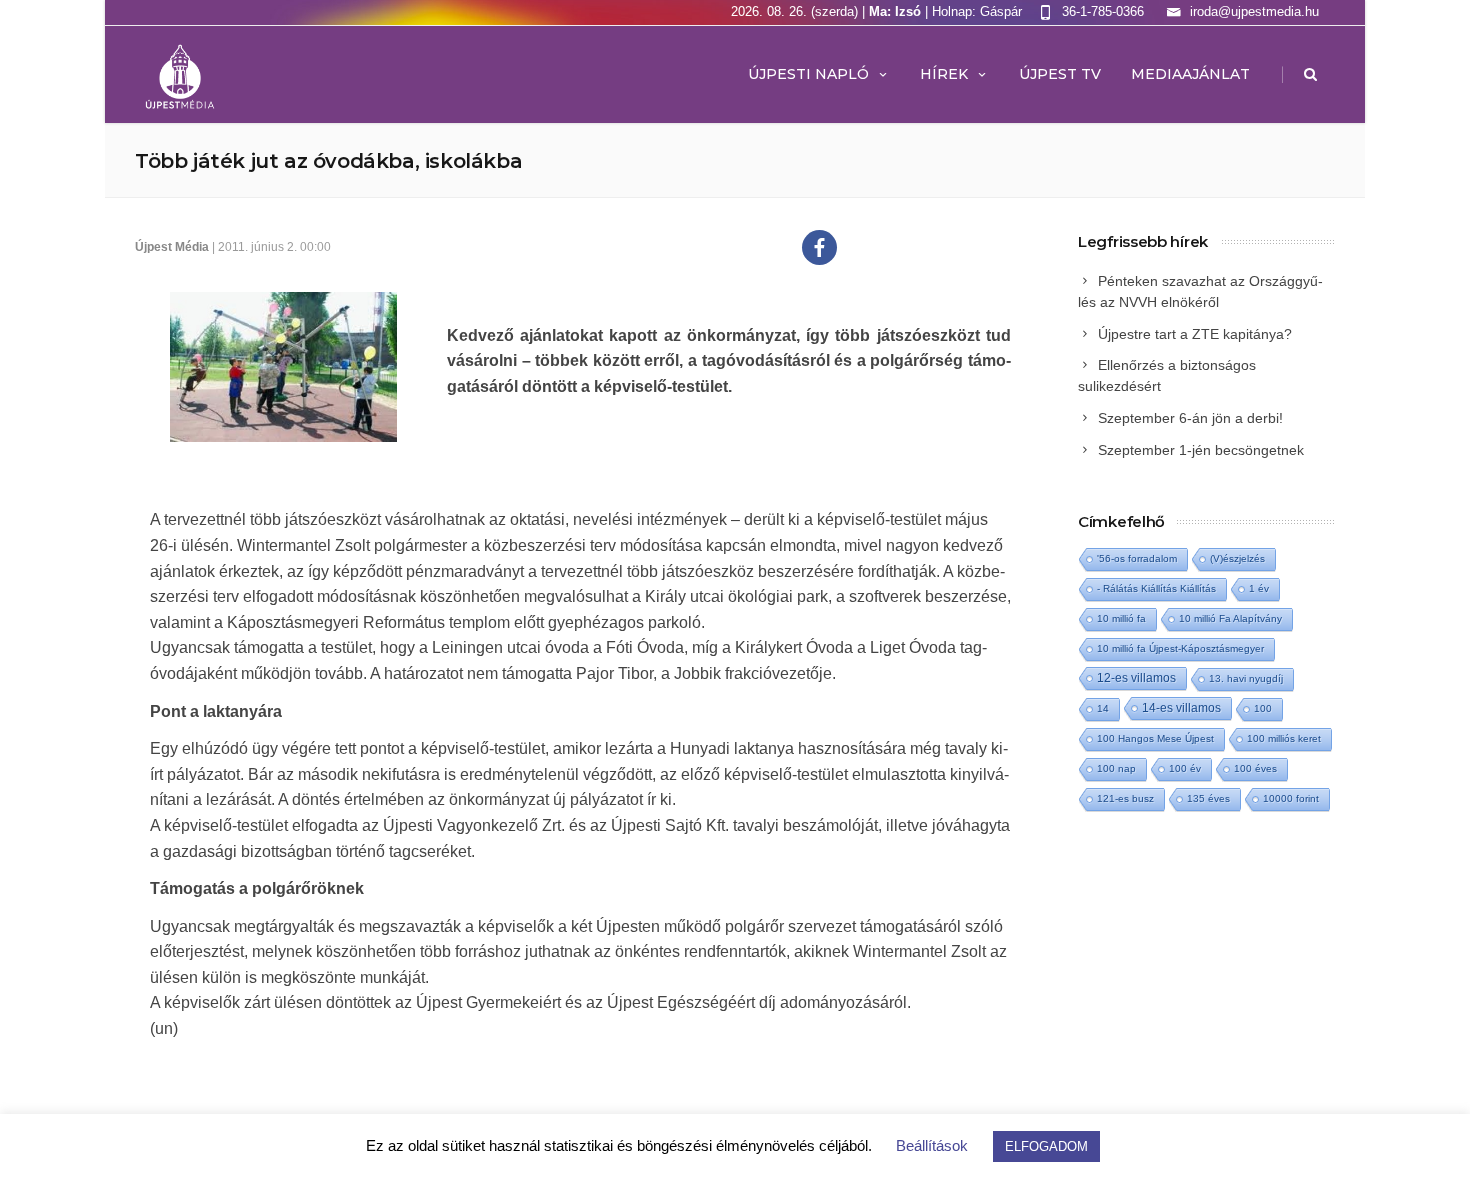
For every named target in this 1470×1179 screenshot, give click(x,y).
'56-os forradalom (1137, 558)
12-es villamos (1136, 677)
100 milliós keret (1284, 738)
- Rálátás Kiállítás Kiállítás (1156, 588)
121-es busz (1125, 798)
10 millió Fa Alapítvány (1230, 618)
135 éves (1208, 798)
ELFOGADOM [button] (1046, 1146)
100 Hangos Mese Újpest (1155, 738)
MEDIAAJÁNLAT (1190, 74)
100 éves (1255, 768)
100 (1263, 708)
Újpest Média (172, 247)
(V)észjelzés (1237, 558)
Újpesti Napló (808, 74)
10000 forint (1291, 798)
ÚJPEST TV (1060, 74)
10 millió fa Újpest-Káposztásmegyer (1180, 648)
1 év (1259, 588)
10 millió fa (1121, 618)
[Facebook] (819, 247)
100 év (1185, 768)
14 (1103, 708)
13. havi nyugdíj (1246, 678)
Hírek (944, 74)
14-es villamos (1181, 708)
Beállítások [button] (932, 1145)
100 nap (1116, 768)
